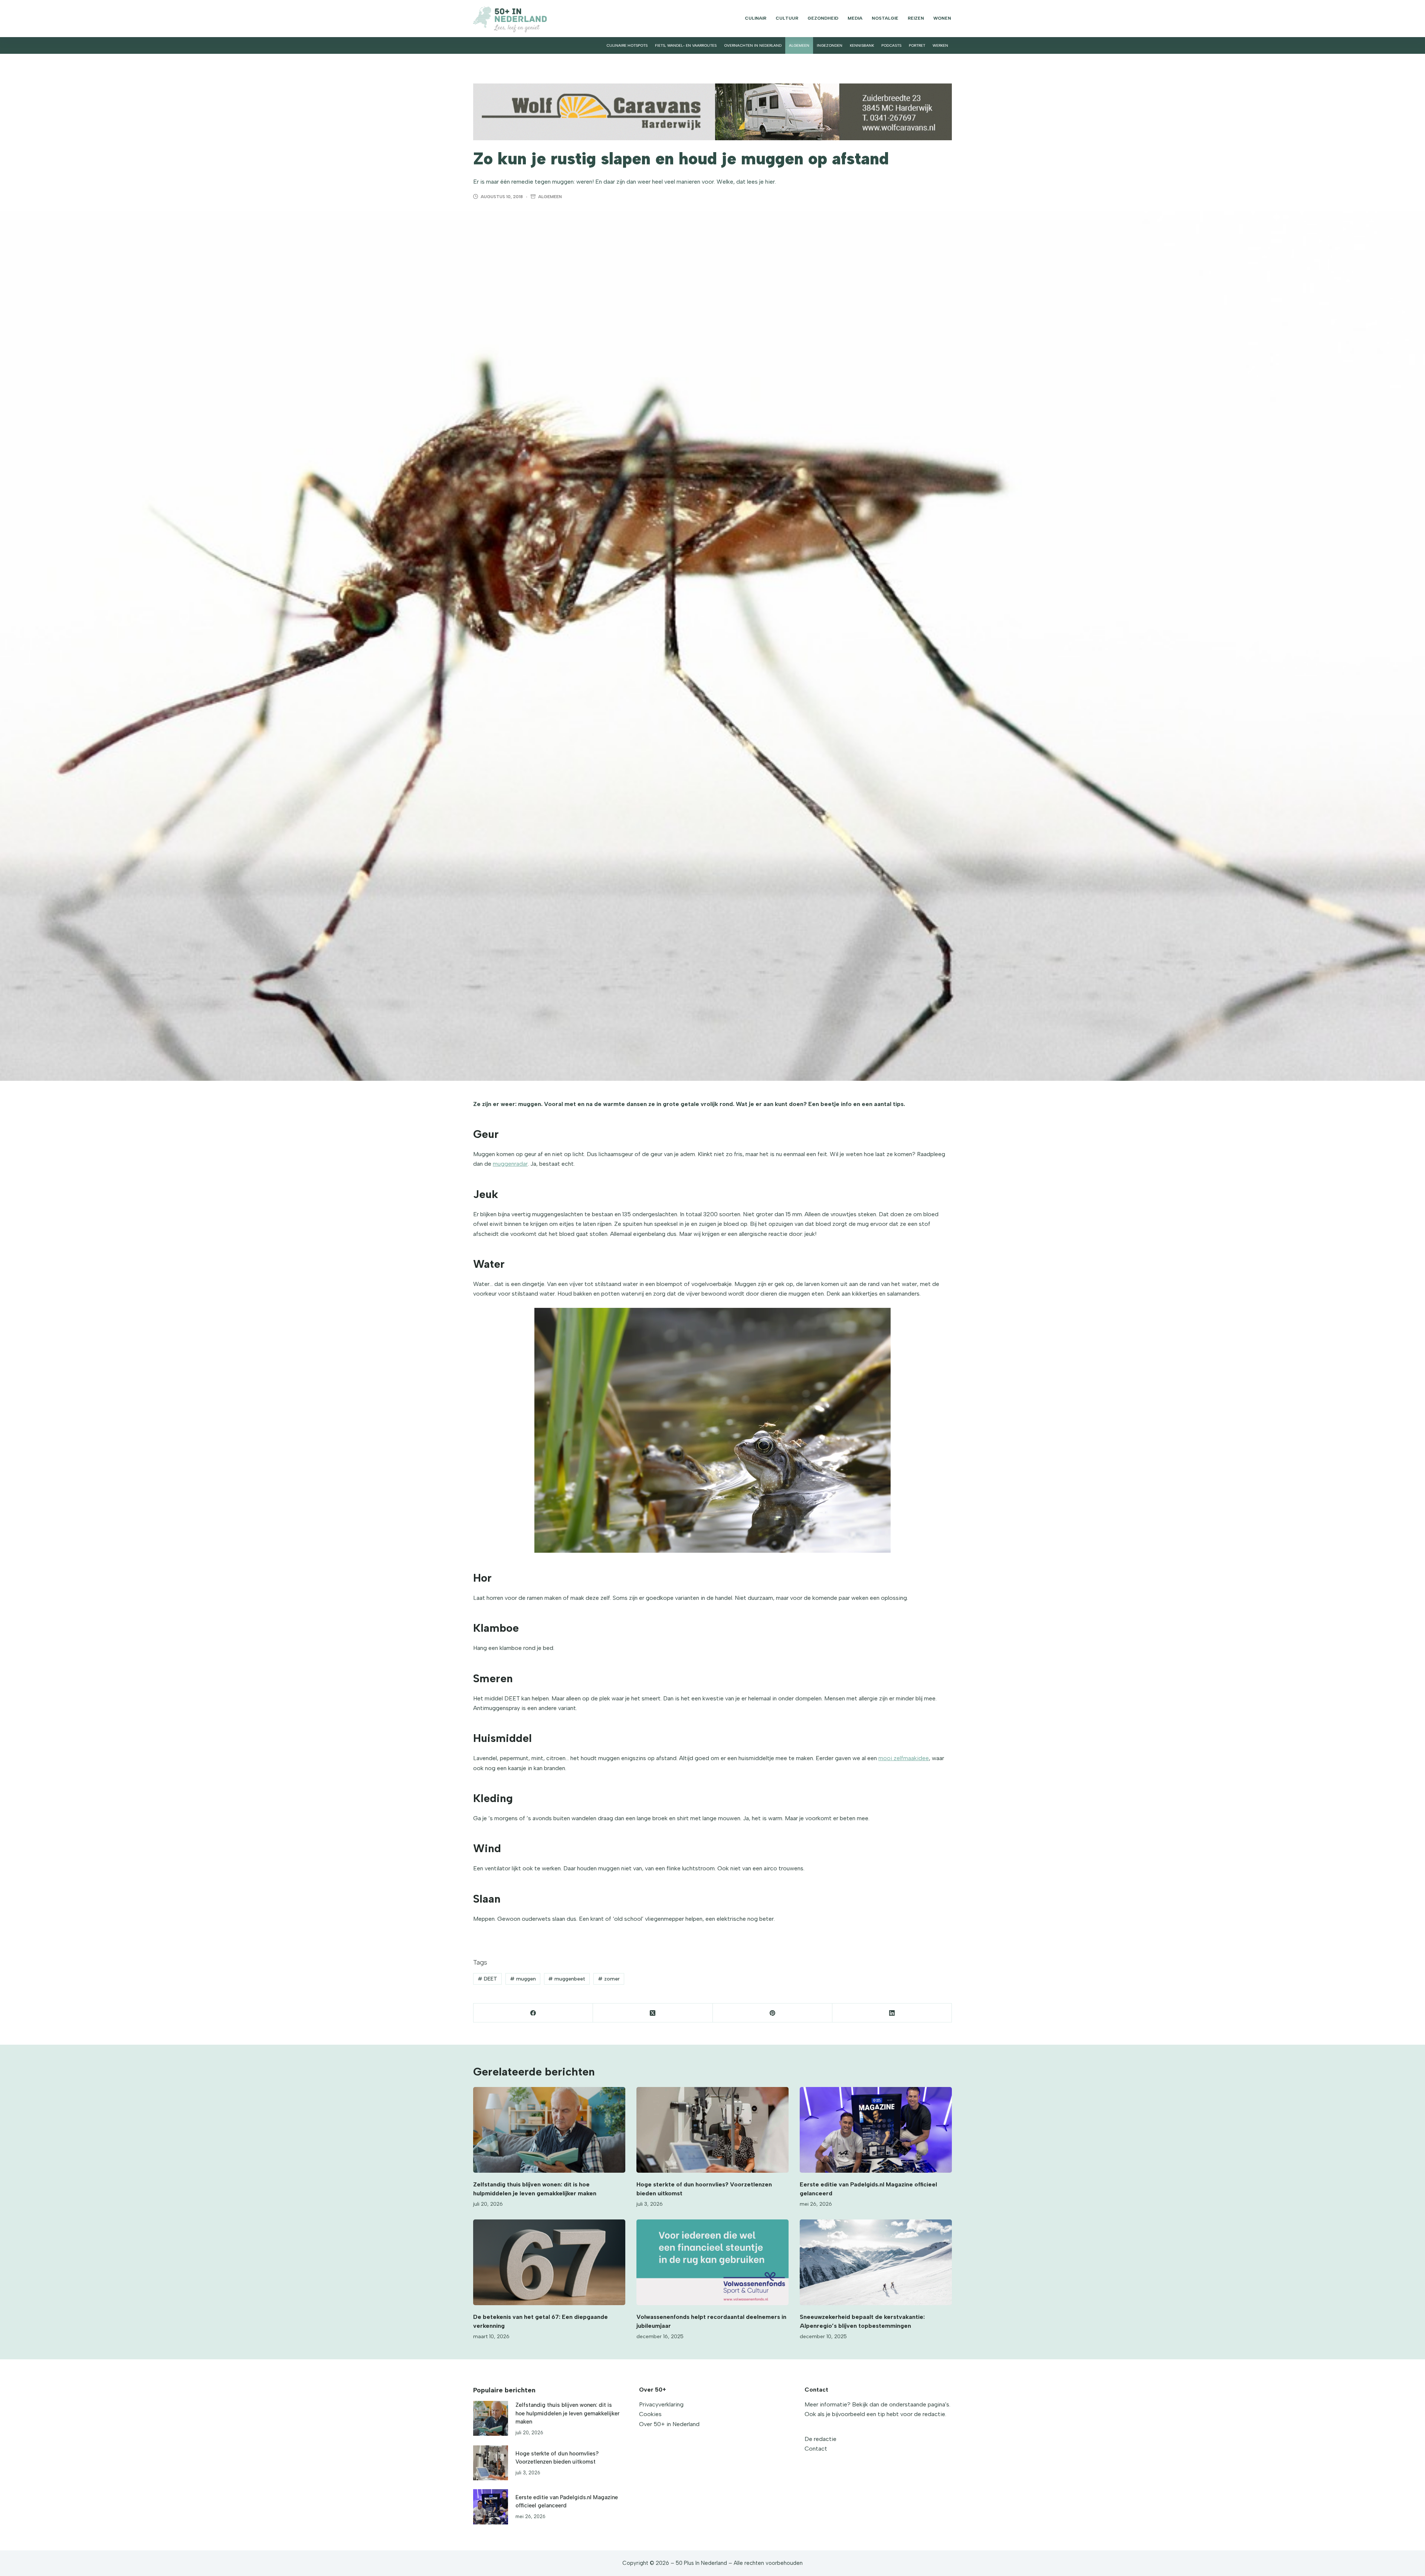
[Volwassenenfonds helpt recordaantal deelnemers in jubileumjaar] (712, 2262)
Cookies (650, 2414)
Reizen (916, 18)
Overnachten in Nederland (753, 45)
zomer (609, 1979)
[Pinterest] (773, 2013)
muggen (523, 1979)
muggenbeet (567, 1979)
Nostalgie (885, 18)
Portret (917, 45)
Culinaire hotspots (627, 45)
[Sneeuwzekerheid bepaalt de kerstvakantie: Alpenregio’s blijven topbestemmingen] (876, 2262)
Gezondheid (823, 18)
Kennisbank (862, 45)
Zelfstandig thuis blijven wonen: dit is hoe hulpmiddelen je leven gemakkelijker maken (567, 2413)
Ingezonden (830, 45)
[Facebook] (533, 2013)
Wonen (942, 18)
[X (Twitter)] (653, 2013)
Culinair (756, 18)
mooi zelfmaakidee (904, 1758)
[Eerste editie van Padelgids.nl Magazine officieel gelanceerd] (876, 2130)
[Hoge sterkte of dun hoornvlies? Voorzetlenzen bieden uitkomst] (712, 2130)
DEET (487, 1979)
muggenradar (510, 1164)
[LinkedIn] (892, 2013)
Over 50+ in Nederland (669, 2424)
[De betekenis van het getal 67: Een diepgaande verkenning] (549, 2262)
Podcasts (891, 45)
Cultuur (787, 18)
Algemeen (799, 45)
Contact (816, 2449)
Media (855, 18)
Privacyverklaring (661, 2404)
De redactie (820, 2439)
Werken (940, 45)
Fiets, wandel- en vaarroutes (686, 45)
